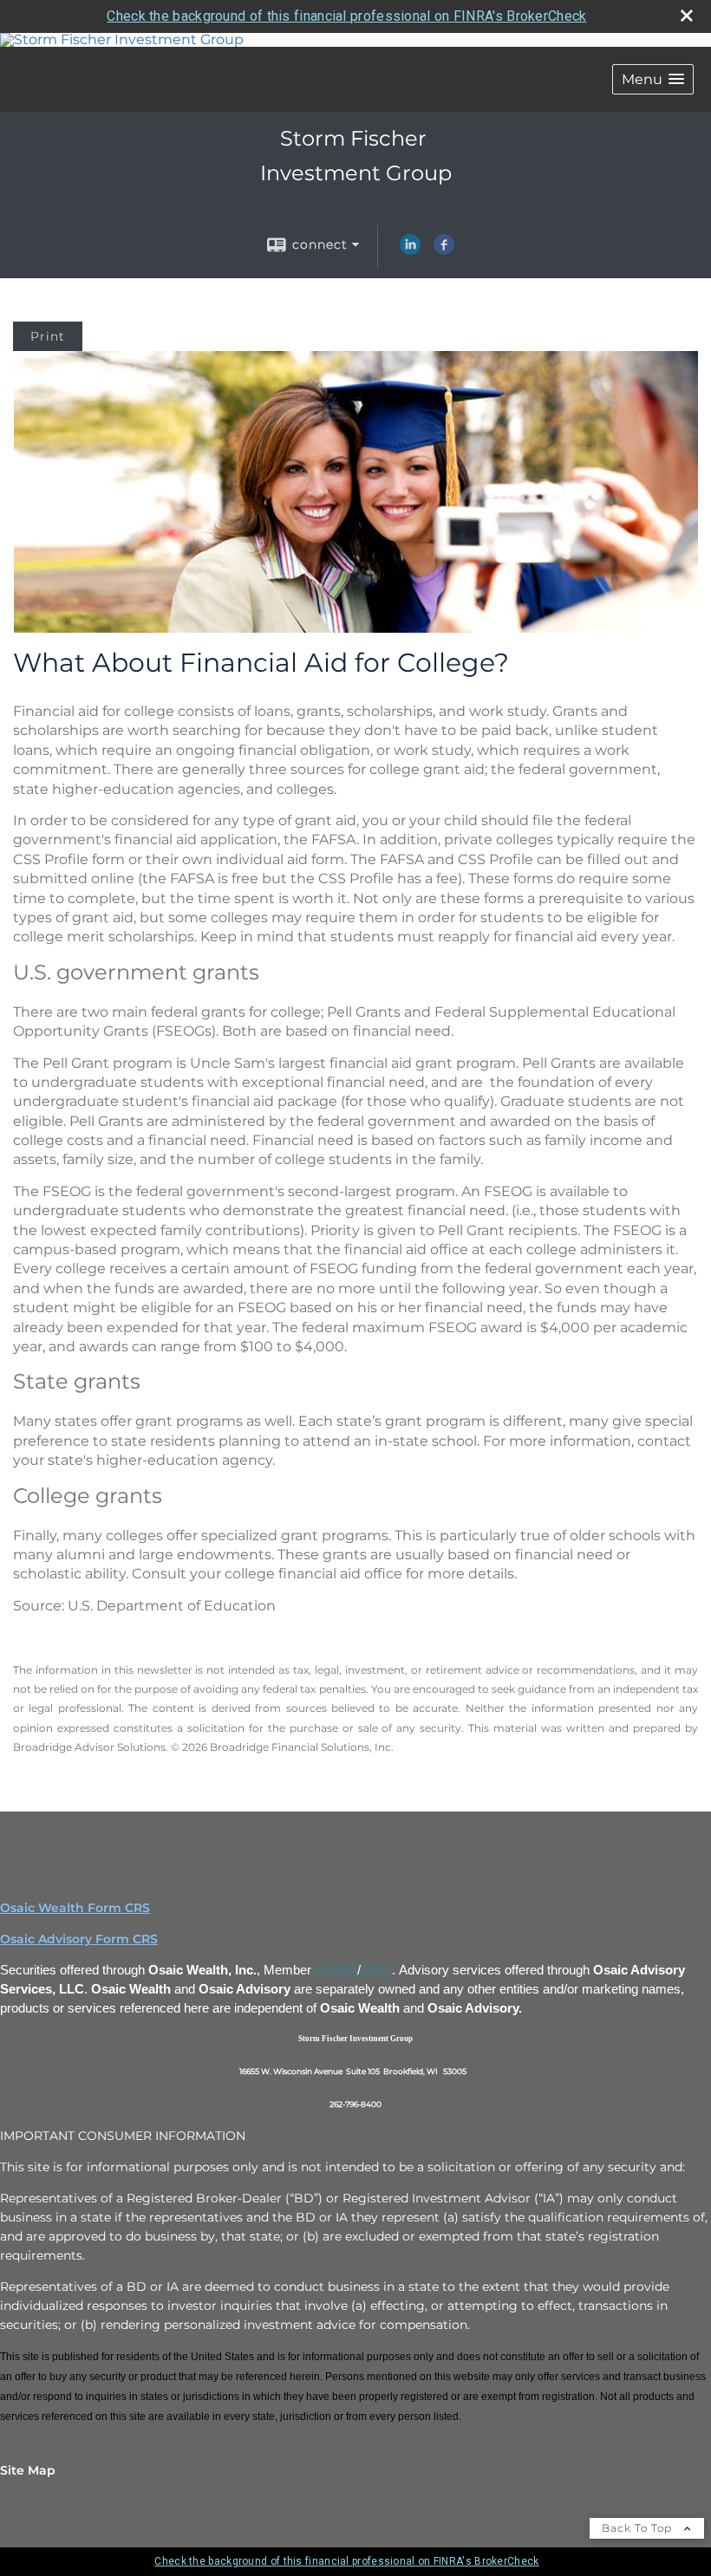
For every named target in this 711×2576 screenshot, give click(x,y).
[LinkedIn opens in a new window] (410, 250)
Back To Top (639, 2528)
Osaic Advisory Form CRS (79, 1939)
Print (48, 336)
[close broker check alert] (687, 16)
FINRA (336, 1970)
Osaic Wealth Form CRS (75, 1908)
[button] (653, 79)
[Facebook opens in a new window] (444, 250)
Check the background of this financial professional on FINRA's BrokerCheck (346, 16)
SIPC (376, 1970)
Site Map (28, 2470)
